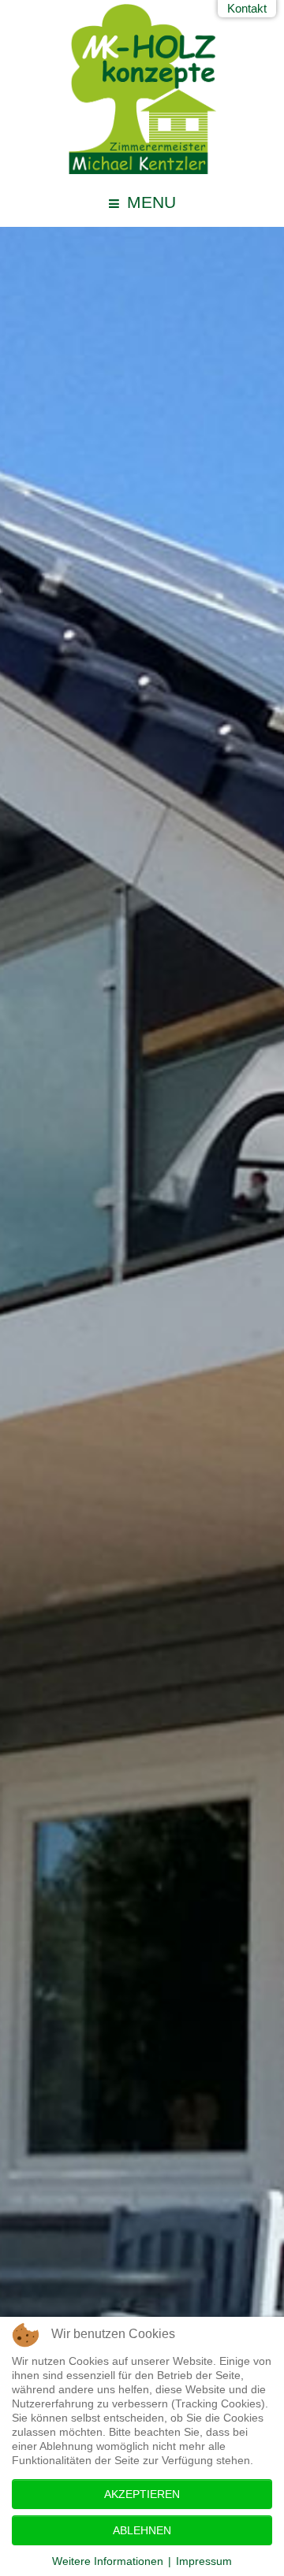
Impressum (204, 2561)
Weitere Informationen (108, 2561)
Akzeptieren (142, 2494)
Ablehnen (142, 2530)
